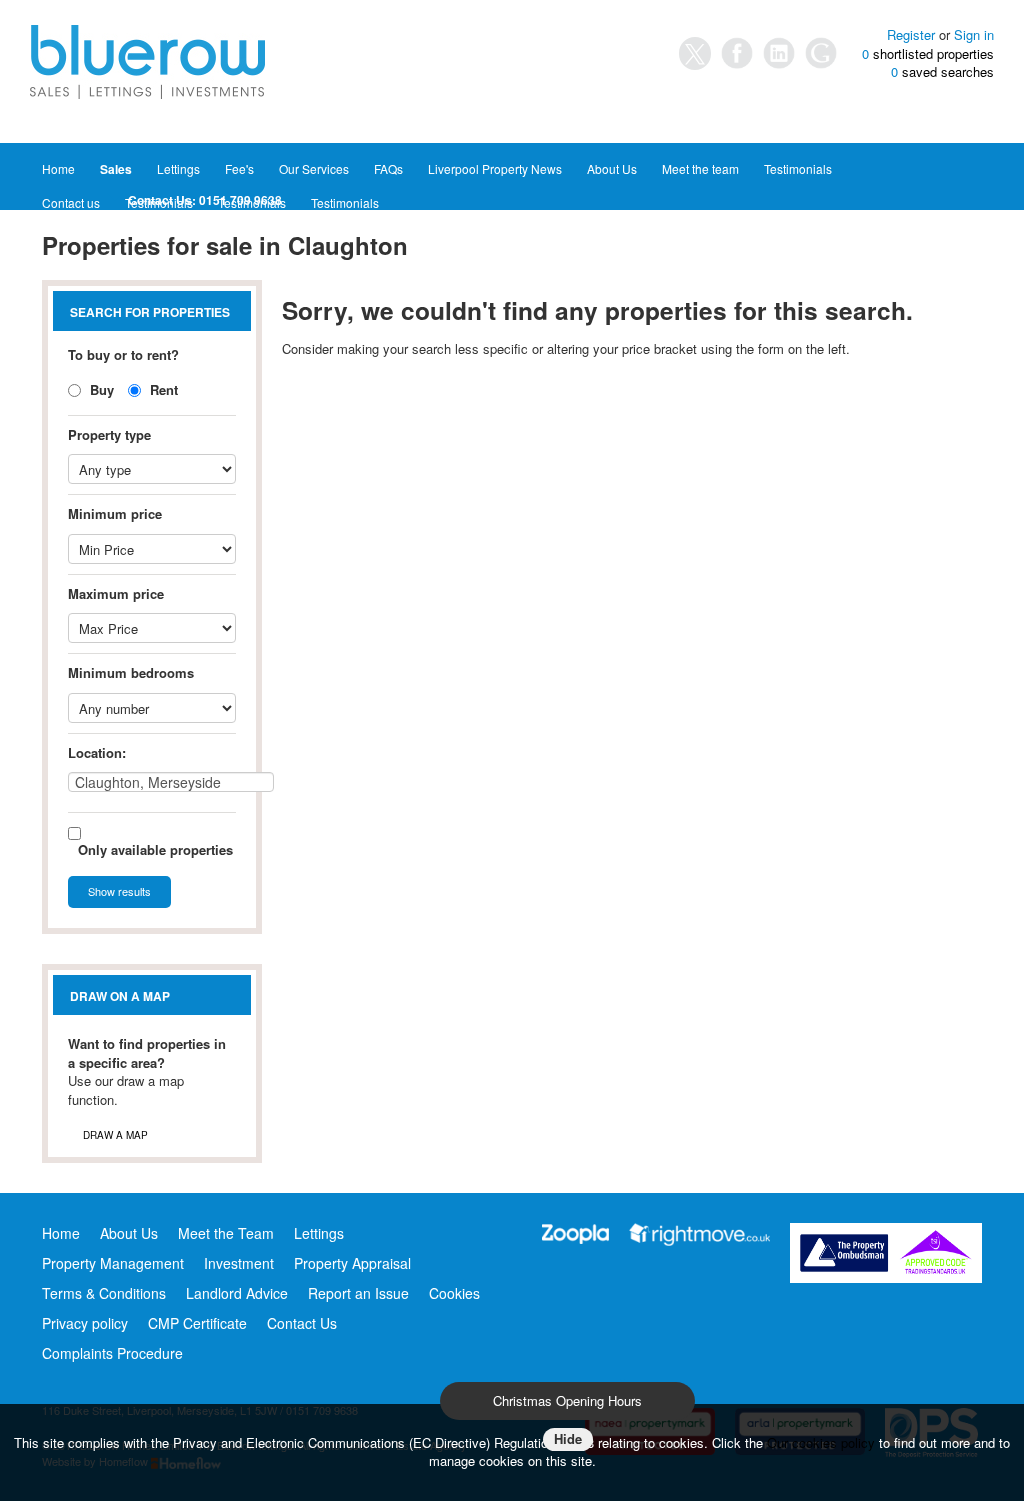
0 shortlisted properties (928, 54)
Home (58, 168)
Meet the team (700, 168)
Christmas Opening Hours (567, 1400)
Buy (100, 389)
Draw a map (115, 1135)
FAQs (388, 168)
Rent (162, 389)
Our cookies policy (823, 1442)
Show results (119, 891)
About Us (612, 168)
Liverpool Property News (495, 168)
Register (911, 34)
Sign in (974, 34)
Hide (568, 1438)
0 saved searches (942, 72)
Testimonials (798, 168)
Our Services (314, 168)
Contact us (71, 202)
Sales (116, 169)
